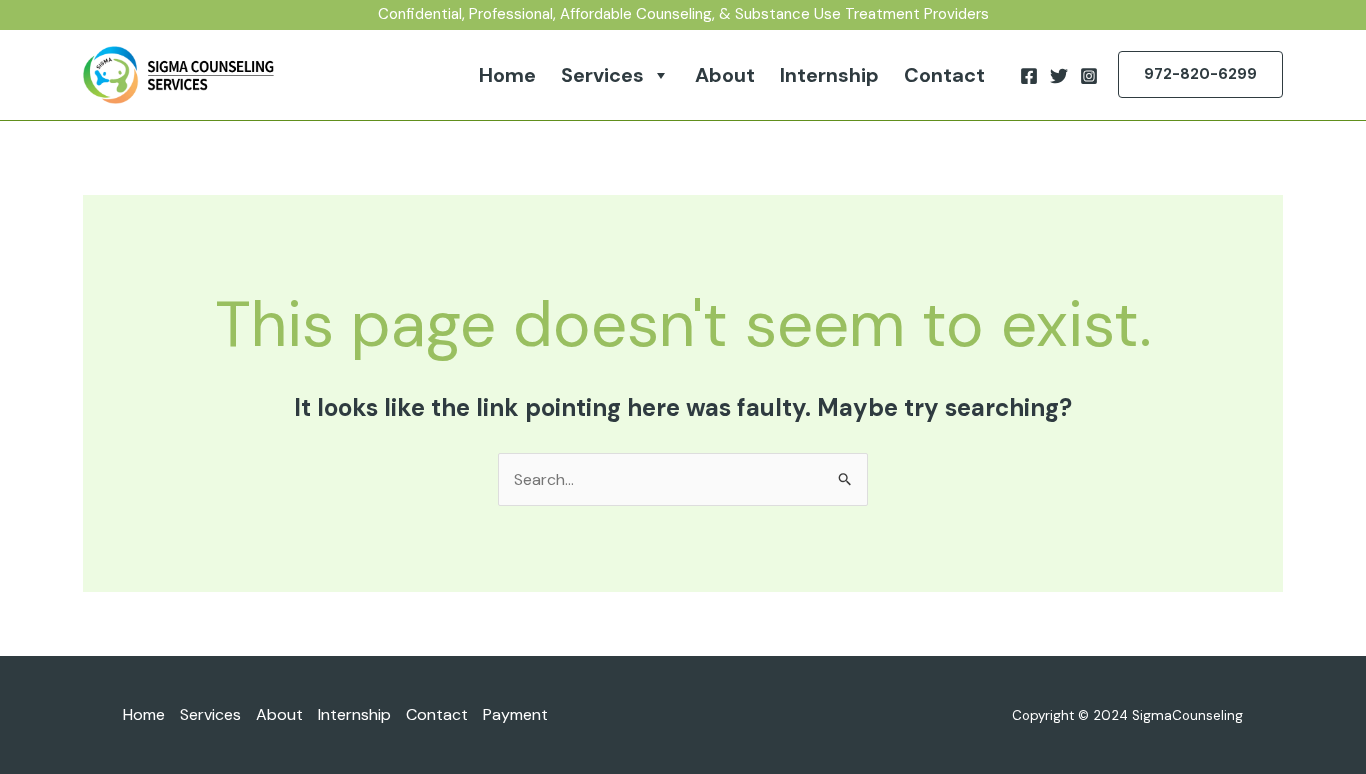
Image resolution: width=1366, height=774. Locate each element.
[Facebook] (1029, 76)
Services (602, 75)
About (725, 75)
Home (507, 75)
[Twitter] (1059, 76)
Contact (944, 75)
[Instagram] (1089, 76)
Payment (515, 714)
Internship (829, 75)
